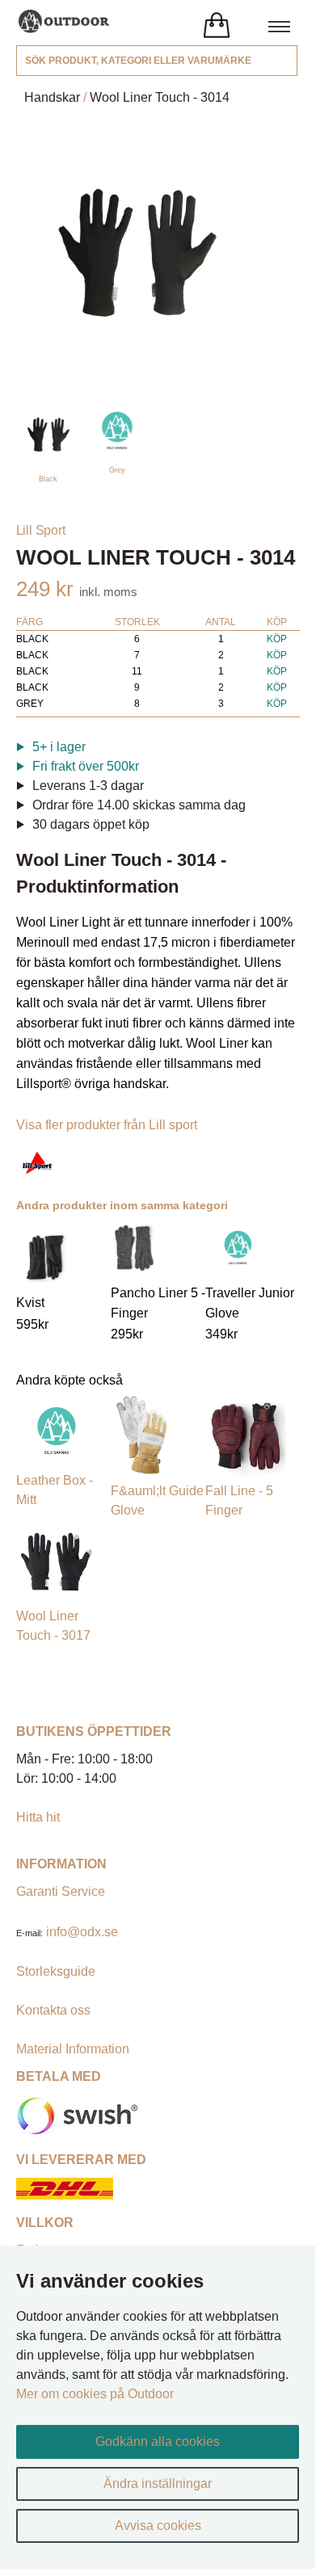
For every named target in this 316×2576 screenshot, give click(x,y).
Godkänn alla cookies (158, 2442)
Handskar (52, 97)
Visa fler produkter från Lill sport (107, 1125)
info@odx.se (82, 1932)
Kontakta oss (53, 2010)
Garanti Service (61, 1891)
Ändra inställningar (158, 2484)
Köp (277, 639)
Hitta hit (38, 1817)
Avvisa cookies (158, 2526)
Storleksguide (56, 1971)
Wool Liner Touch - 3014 (160, 97)
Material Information (73, 2049)
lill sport (41, 530)
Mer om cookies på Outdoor (95, 2394)
